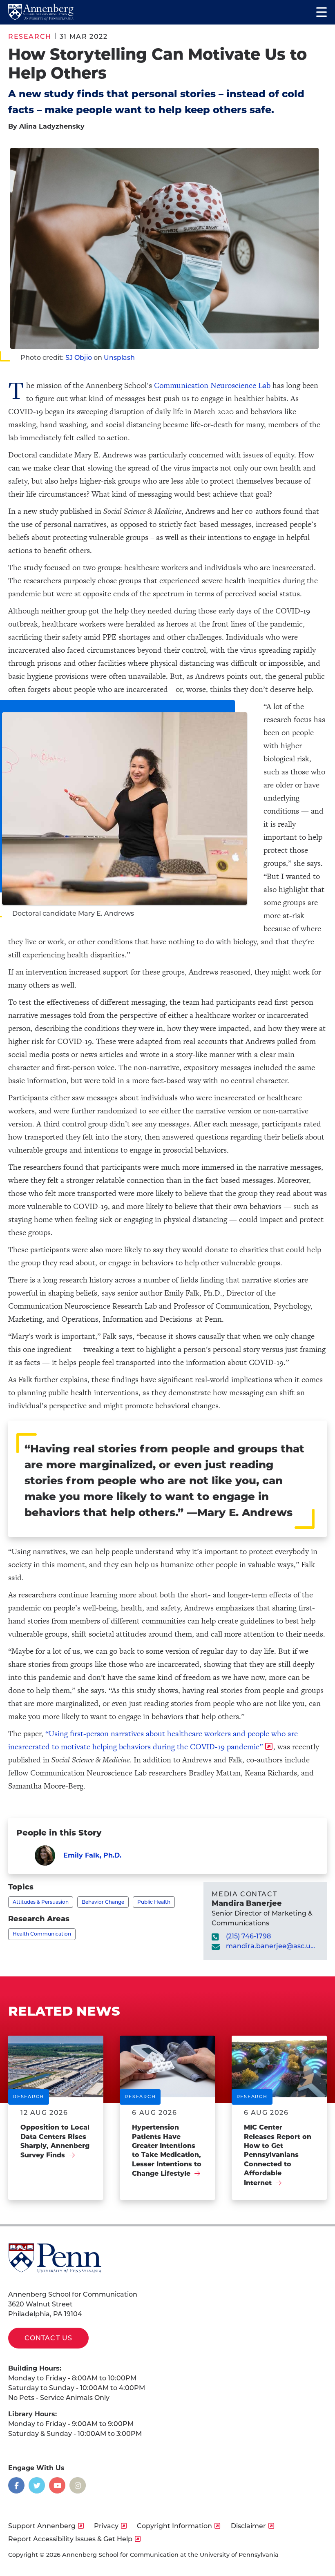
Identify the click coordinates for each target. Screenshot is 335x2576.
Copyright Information (174, 2526)
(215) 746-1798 (248, 1936)
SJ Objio (79, 358)
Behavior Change (103, 1902)
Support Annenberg (42, 2526)
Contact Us (48, 2338)
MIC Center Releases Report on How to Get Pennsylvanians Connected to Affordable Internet (278, 2155)
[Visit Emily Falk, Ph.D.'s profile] (45, 1856)
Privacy (106, 2526)
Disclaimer (248, 2526)
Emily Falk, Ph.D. (92, 1855)
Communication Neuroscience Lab (212, 385)
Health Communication (42, 1934)
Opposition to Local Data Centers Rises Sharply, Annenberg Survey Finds (55, 2141)
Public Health (154, 1902)
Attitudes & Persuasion (41, 1902)
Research (30, 37)
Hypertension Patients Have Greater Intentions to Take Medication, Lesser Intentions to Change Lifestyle (167, 2150)
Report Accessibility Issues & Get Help (70, 2539)
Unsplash (119, 358)
